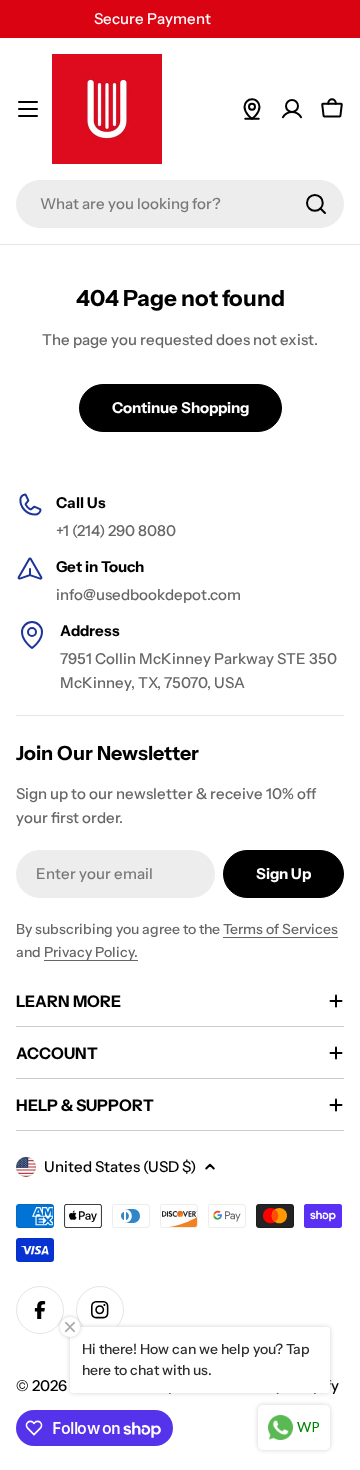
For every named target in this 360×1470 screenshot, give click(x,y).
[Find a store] (252, 109)
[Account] (292, 109)
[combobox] (180, 204)
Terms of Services (280, 929)
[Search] (316, 204)
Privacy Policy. (91, 952)
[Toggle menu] (28, 109)
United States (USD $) (120, 1166)
